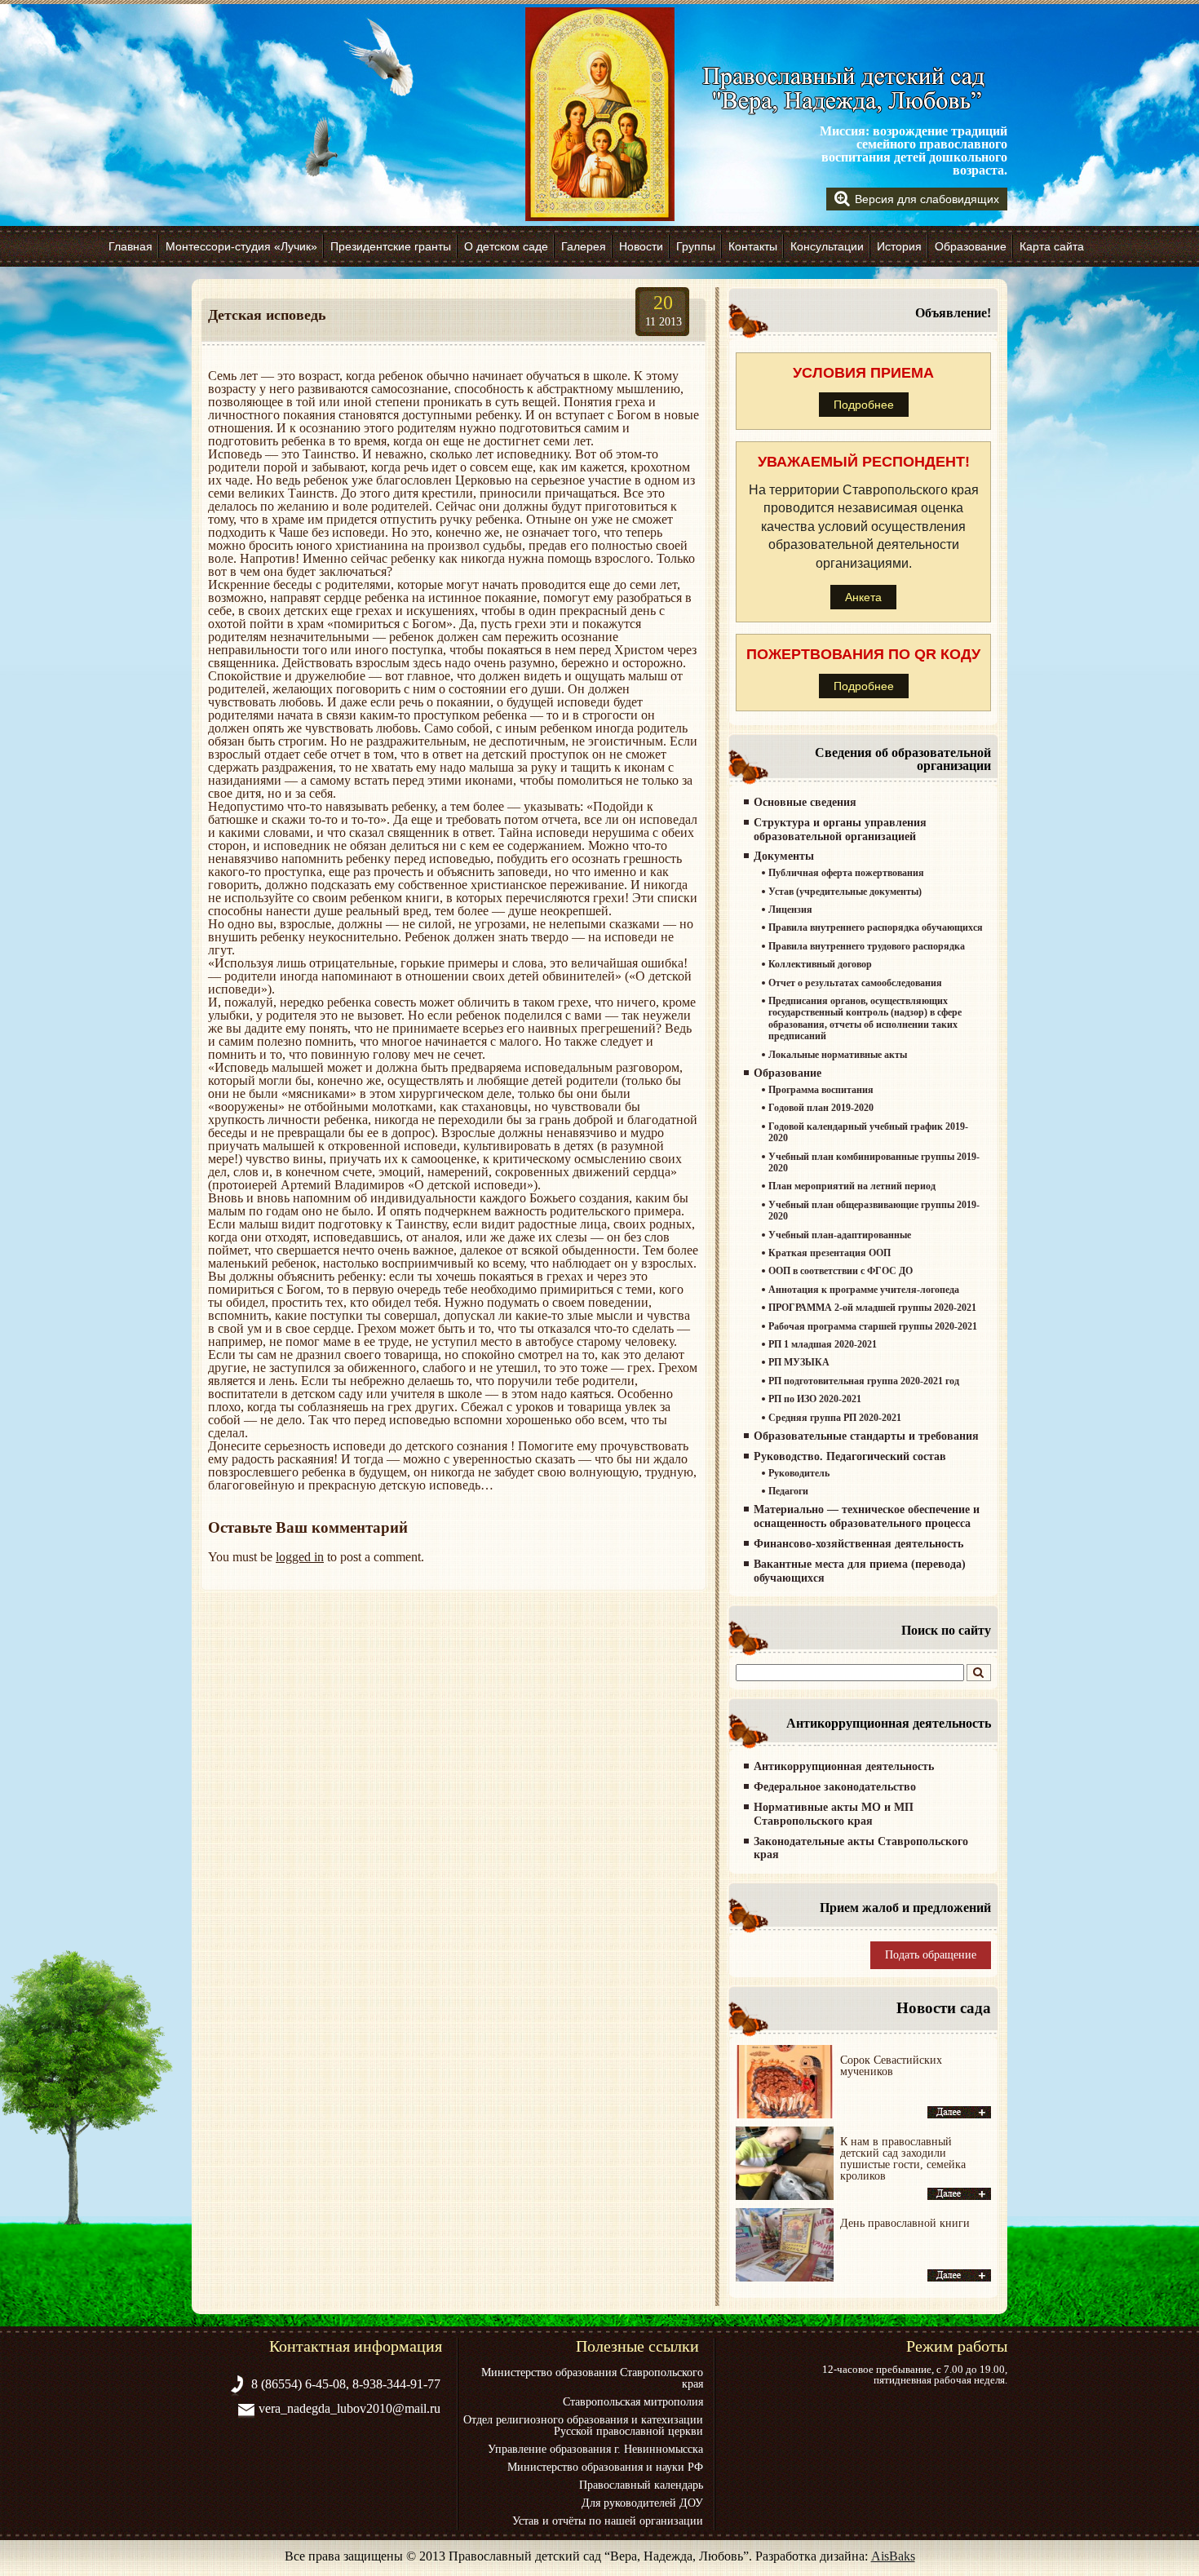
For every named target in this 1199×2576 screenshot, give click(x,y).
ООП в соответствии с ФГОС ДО (841, 1271)
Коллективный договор (820, 964)
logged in (300, 1557)
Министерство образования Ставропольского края (592, 2379)
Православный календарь (641, 2485)
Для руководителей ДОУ (642, 2503)
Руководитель (799, 1473)
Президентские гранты (391, 246)
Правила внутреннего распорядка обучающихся (876, 927)
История (899, 246)
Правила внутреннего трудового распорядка (867, 946)
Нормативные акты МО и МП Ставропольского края (834, 1814)
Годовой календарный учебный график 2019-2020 (868, 1132)
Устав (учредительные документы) (845, 892)
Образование (971, 246)
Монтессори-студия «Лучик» (241, 246)
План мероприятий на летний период (852, 1186)
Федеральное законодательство (835, 1787)
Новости (641, 246)
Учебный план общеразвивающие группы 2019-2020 (874, 1211)
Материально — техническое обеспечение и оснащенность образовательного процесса (867, 1516)
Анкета (863, 597)
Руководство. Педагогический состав (850, 1456)
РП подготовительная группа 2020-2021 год (864, 1381)
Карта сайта (1052, 246)
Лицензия (790, 910)
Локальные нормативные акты (838, 1055)
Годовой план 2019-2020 (821, 1108)
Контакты (753, 246)
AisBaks (893, 2556)
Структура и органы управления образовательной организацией (840, 830)
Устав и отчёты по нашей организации (608, 2521)
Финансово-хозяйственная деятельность (858, 1544)
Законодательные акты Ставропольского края (861, 1848)
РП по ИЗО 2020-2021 (815, 1399)
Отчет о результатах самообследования (855, 983)
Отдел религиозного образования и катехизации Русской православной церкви (583, 2426)
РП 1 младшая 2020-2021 (823, 1344)
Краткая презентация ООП (830, 1253)
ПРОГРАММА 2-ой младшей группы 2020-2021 (872, 1308)
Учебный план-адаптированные (840, 1235)
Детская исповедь (267, 315)
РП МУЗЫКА (799, 1362)
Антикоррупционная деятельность (844, 1766)
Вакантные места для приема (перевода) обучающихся (860, 1571)
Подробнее (864, 405)
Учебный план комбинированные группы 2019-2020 (874, 1162)
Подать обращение (931, 1955)
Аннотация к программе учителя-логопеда (864, 1290)
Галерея (584, 246)
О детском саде (506, 246)
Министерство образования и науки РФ (605, 2468)
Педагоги (788, 1491)
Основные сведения (805, 802)
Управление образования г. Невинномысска (595, 2450)
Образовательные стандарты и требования (866, 1436)
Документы (784, 856)
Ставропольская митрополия (633, 2402)
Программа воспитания (821, 1090)
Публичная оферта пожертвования (846, 873)
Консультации (827, 246)
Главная (131, 246)
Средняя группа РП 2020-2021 (835, 1418)
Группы (696, 246)
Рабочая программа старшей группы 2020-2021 (873, 1326)
